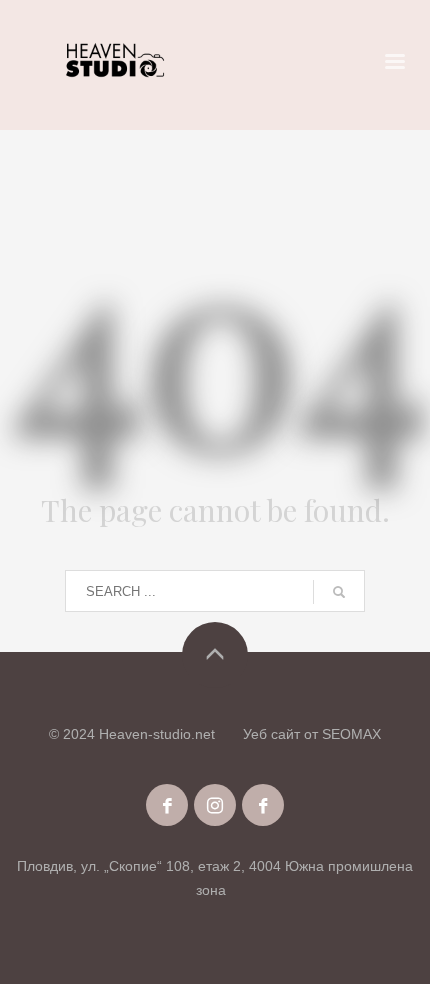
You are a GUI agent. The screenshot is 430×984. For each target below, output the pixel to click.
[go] (339, 592)
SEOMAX (351, 734)
